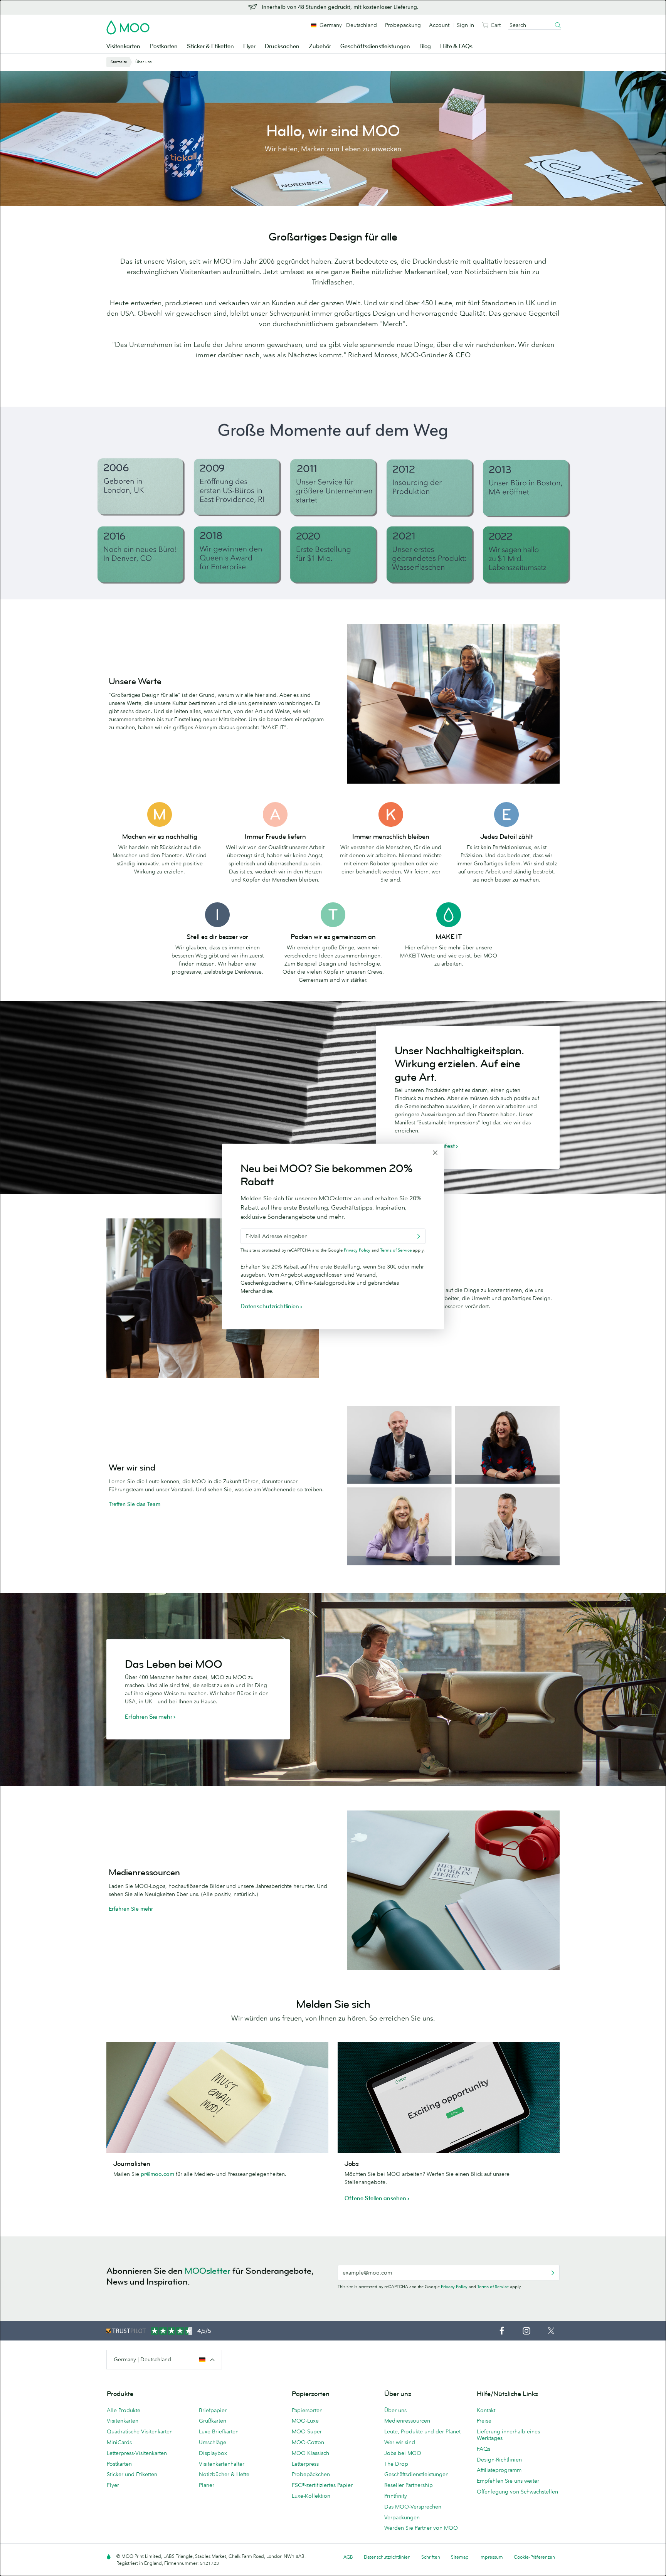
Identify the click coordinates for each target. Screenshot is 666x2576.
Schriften (431, 2557)
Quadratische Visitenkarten (140, 2431)
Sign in (465, 25)
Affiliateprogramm (499, 2470)
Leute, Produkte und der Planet (422, 2431)
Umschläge (213, 2442)
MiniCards (119, 2442)
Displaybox (213, 2453)
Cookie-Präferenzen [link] (534, 2557)
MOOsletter (208, 2271)
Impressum (491, 2557)
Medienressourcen (407, 2421)
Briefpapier (213, 2410)
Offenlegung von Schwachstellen (517, 2492)
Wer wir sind (400, 2442)
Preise (484, 2421)
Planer (207, 2485)
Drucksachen (282, 46)
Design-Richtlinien (499, 2460)
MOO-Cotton (308, 2442)
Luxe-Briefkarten (219, 2431)
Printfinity (396, 2496)
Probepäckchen (311, 2474)
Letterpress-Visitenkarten (137, 2453)
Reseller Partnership (409, 2485)
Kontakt (486, 2410)
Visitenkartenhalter (222, 2464)
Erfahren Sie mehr (131, 1909)
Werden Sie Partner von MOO (421, 2528)
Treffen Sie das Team (135, 1504)
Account (439, 25)
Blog (425, 46)
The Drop (396, 2464)
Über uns (395, 2410)
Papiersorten (307, 2410)
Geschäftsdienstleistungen (375, 46)
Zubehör (320, 46)
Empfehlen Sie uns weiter (508, 2481)
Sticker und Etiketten (132, 2474)
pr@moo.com (157, 2174)
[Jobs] (449, 2098)
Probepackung (403, 25)
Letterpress (305, 2464)
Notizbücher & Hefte (224, 2474)
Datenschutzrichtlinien (387, 2557)
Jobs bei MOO (403, 2453)
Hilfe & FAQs (456, 46)
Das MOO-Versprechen (413, 2507)
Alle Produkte (124, 2410)
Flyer (249, 46)
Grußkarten (213, 2421)
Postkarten (164, 46)
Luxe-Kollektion (311, 2496)
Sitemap (460, 2557)
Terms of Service (493, 2287)
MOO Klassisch (310, 2453)
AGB (348, 2557)
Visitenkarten (123, 46)
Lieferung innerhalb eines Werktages (508, 2435)
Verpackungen (402, 2517)
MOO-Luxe (305, 2421)
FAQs (484, 2449)
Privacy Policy (454, 2287)
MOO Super (307, 2431)
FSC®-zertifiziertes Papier (322, 2485)
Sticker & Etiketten (210, 46)
